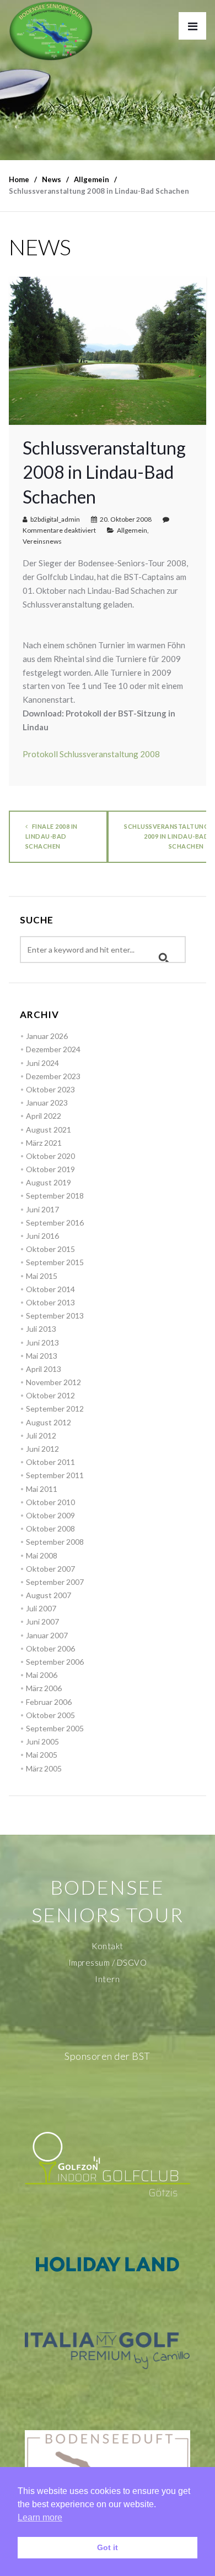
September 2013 (55, 1316)
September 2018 (55, 1196)
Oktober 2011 (50, 1462)
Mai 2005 (42, 1755)
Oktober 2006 (50, 1648)
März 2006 (44, 1688)
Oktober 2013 (50, 1302)
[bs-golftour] (51, 31)
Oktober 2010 (50, 1502)
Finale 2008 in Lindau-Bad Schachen (52, 836)
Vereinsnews (42, 541)
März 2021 (44, 1143)
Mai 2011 (42, 1489)
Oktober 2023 (50, 1089)
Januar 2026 (47, 1036)
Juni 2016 (42, 1236)
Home (19, 179)
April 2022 (44, 1116)
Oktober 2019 (50, 1169)
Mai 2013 (42, 1356)
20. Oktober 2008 (126, 519)
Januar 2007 (47, 1635)
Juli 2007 (41, 1608)
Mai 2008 (42, 1555)
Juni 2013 (42, 1342)
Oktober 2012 (50, 1395)
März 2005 (44, 1768)
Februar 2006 (49, 1702)
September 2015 (55, 1262)
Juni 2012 (42, 1449)
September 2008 (55, 1542)
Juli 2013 (41, 1329)
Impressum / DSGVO (108, 1962)
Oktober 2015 (50, 1249)
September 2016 (55, 1223)
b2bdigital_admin (55, 519)
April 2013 (44, 1369)
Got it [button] (108, 2547)
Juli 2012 (41, 1435)
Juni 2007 (42, 1621)
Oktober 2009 (50, 1515)
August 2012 (49, 1422)
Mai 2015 (42, 1276)
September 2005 (55, 1728)
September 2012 (55, 1409)
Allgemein (132, 530)
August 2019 (49, 1182)
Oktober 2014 (50, 1289)
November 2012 (53, 1382)
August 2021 (49, 1130)
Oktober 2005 (50, 1715)
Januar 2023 (47, 1103)
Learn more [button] (40, 2517)
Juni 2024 (42, 1063)
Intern (107, 1979)
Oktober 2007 (50, 1569)
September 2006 (55, 1662)
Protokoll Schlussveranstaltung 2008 (91, 754)
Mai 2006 (42, 1675)
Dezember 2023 (53, 1076)
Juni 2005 (42, 1741)
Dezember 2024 (53, 1049)
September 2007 (55, 1582)
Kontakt (108, 1946)
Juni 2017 (42, 1209)
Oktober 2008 (50, 1528)
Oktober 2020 (50, 1156)
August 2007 (49, 1595)
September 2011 (55, 1475)
